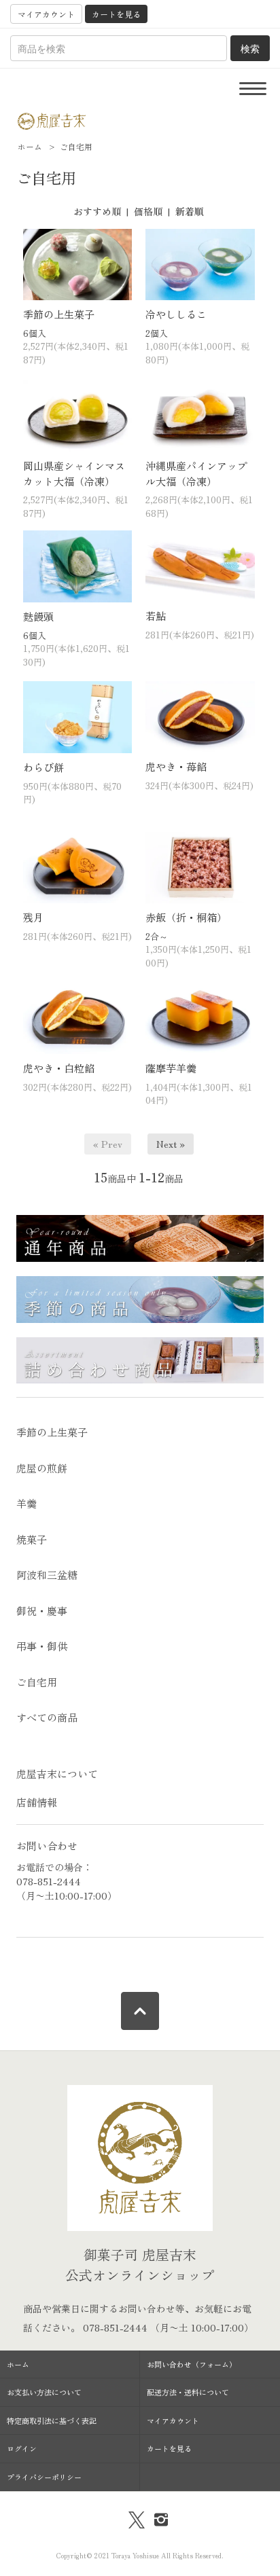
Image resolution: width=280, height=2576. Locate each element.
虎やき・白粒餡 (59, 1068)
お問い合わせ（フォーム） (192, 2364)
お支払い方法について (44, 2392)
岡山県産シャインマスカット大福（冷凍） (74, 473)
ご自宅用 (76, 146)
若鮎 (156, 616)
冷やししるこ (176, 314)
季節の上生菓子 (59, 314)
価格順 (148, 211)
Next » (171, 1144)
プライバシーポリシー (44, 2477)
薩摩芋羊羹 (171, 1068)
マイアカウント (46, 14)
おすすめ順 (97, 211)
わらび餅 (43, 767)
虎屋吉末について (57, 1774)
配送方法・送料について (188, 2392)
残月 (33, 917)
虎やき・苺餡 (176, 766)
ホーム (30, 146)
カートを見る (116, 14)
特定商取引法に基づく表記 (52, 2420)
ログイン (22, 2448)
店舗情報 (37, 1802)
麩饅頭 (38, 616)
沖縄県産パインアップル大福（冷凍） (196, 473)
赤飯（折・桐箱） (186, 917)
